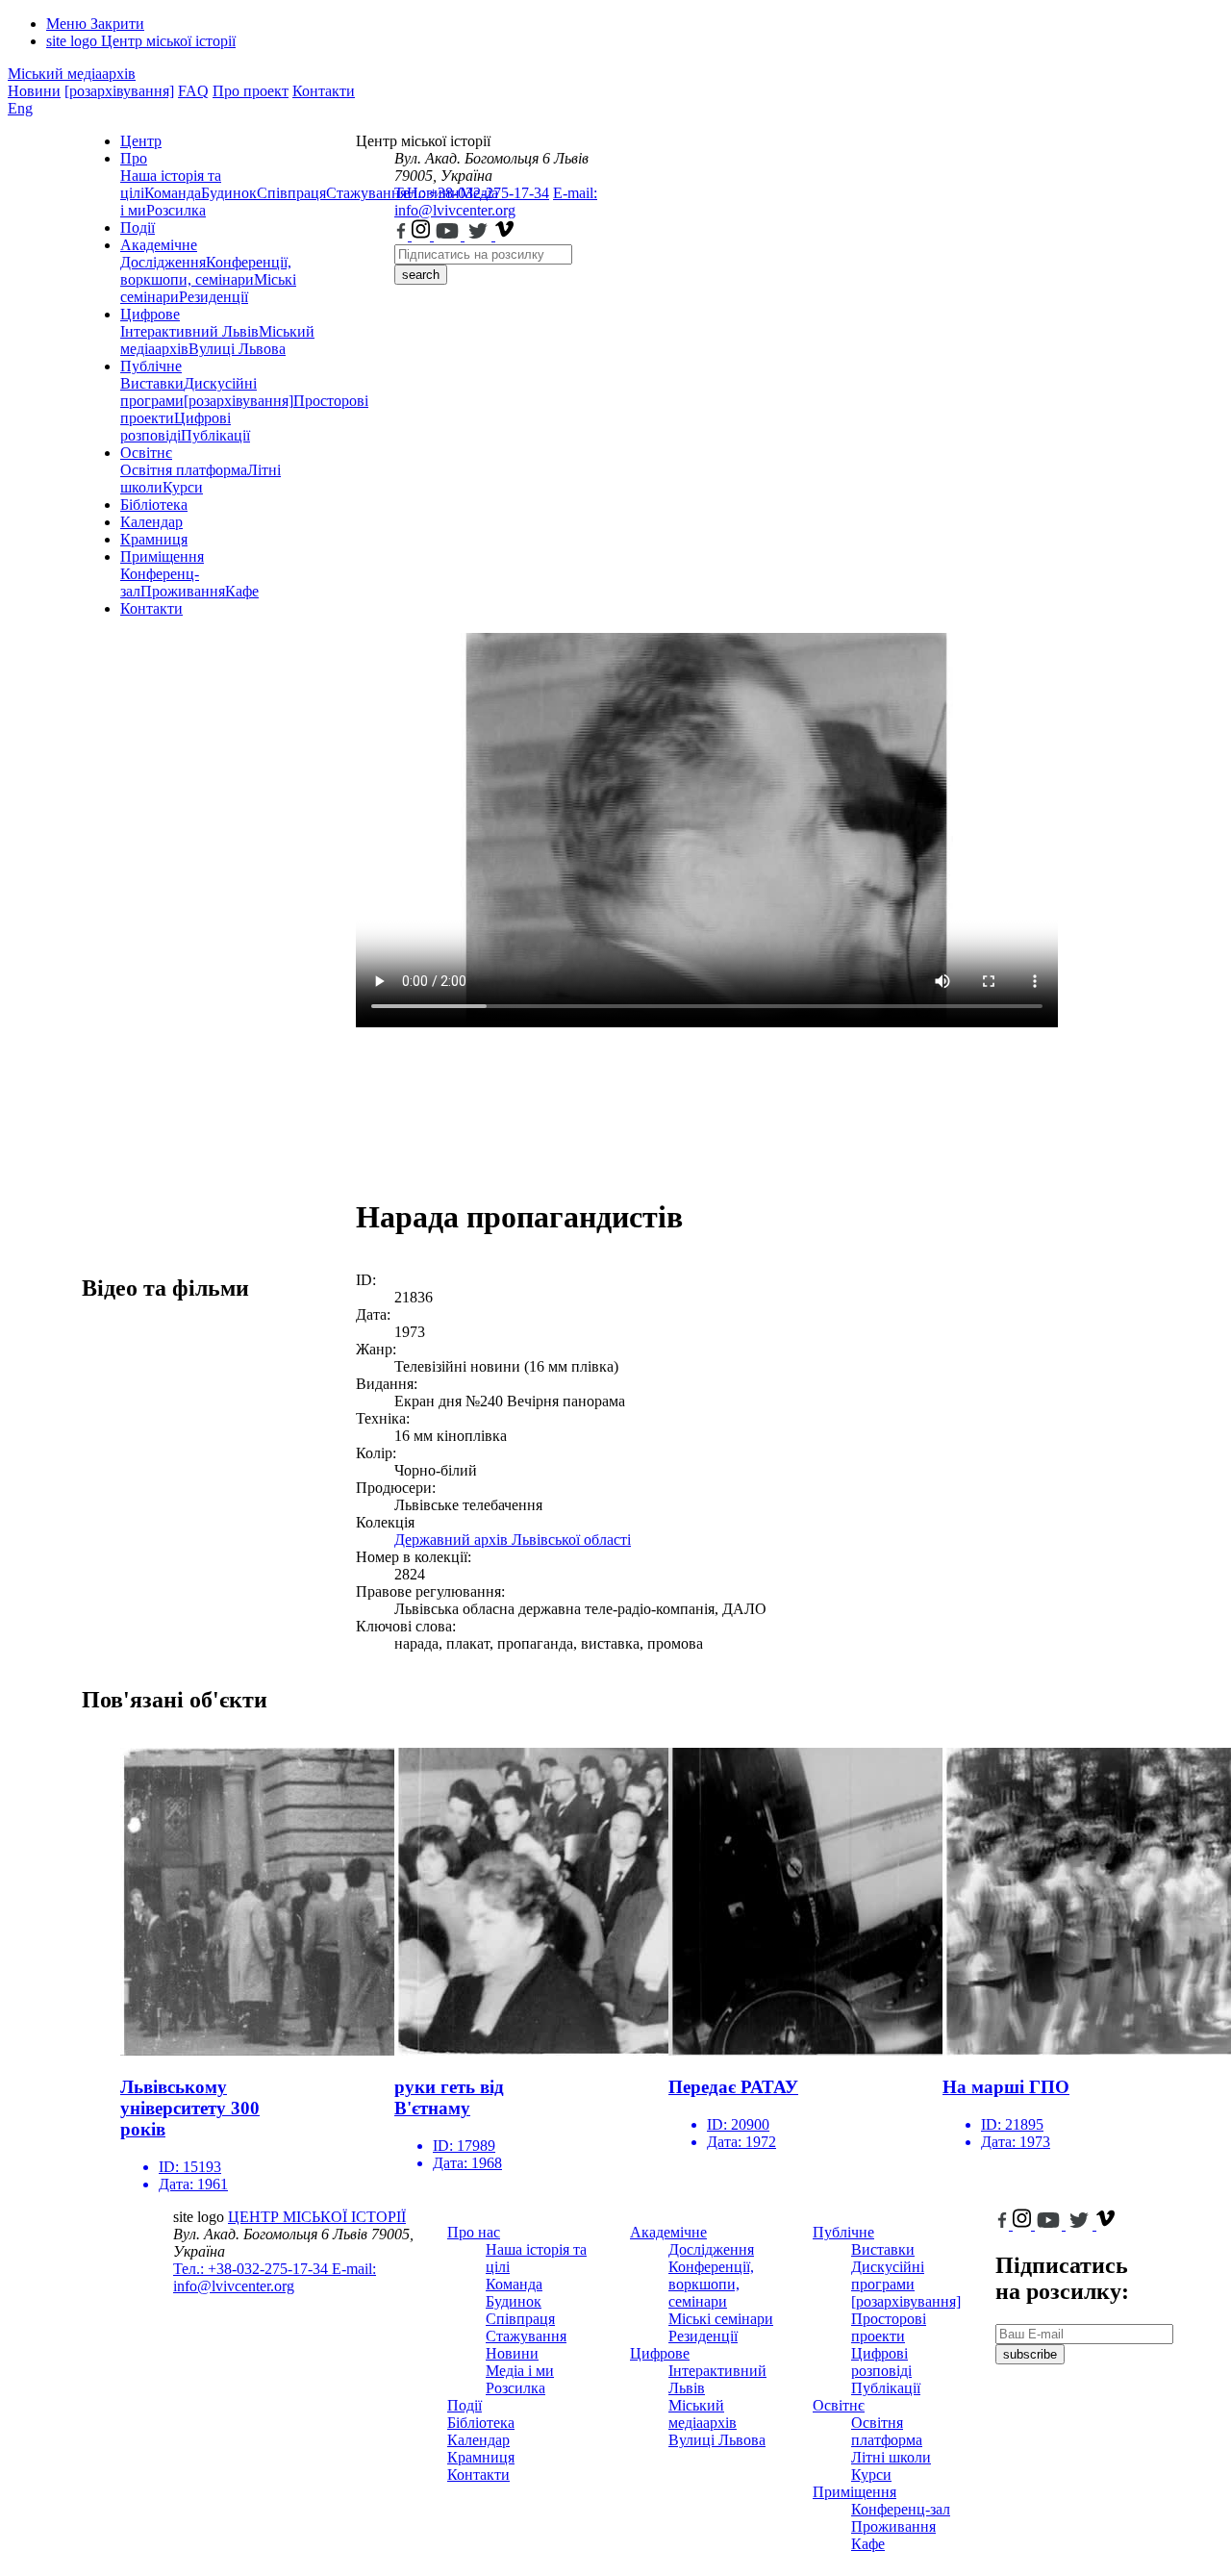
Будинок (229, 193)
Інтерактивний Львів (189, 331)
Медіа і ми (520, 2371)
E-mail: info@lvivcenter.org (496, 202)
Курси (183, 487)
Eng (20, 108)
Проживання (183, 591)
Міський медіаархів (72, 74)
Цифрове (150, 314)
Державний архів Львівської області (513, 1540)
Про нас (474, 2232)
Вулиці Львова (237, 349)
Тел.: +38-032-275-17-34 (472, 193)
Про (134, 158)
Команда (173, 193)
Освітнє (146, 453)
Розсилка (176, 210)
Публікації (215, 435)
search (421, 275)
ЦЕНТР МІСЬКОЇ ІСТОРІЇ (317, 2217)
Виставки (152, 383)
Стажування (526, 2336)
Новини (34, 91)
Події (138, 227)
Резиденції (214, 297)
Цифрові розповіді (176, 427)
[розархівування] (119, 91)
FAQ (193, 91)
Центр (141, 141)
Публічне (151, 366)
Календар (151, 522)
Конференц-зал (901, 2509)
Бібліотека (154, 505)
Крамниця (154, 539)
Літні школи (891, 2457)
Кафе (242, 591)
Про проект (251, 91)
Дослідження (163, 262)
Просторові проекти (889, 2327)
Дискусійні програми (888, 2275)
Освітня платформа (184, 470)
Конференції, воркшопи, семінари (206, 271)
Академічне (159, 245)
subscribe (1030, 2354)
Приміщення (162, 556)
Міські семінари (721, 2319)
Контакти (324, 91)
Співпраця (291, 193)
